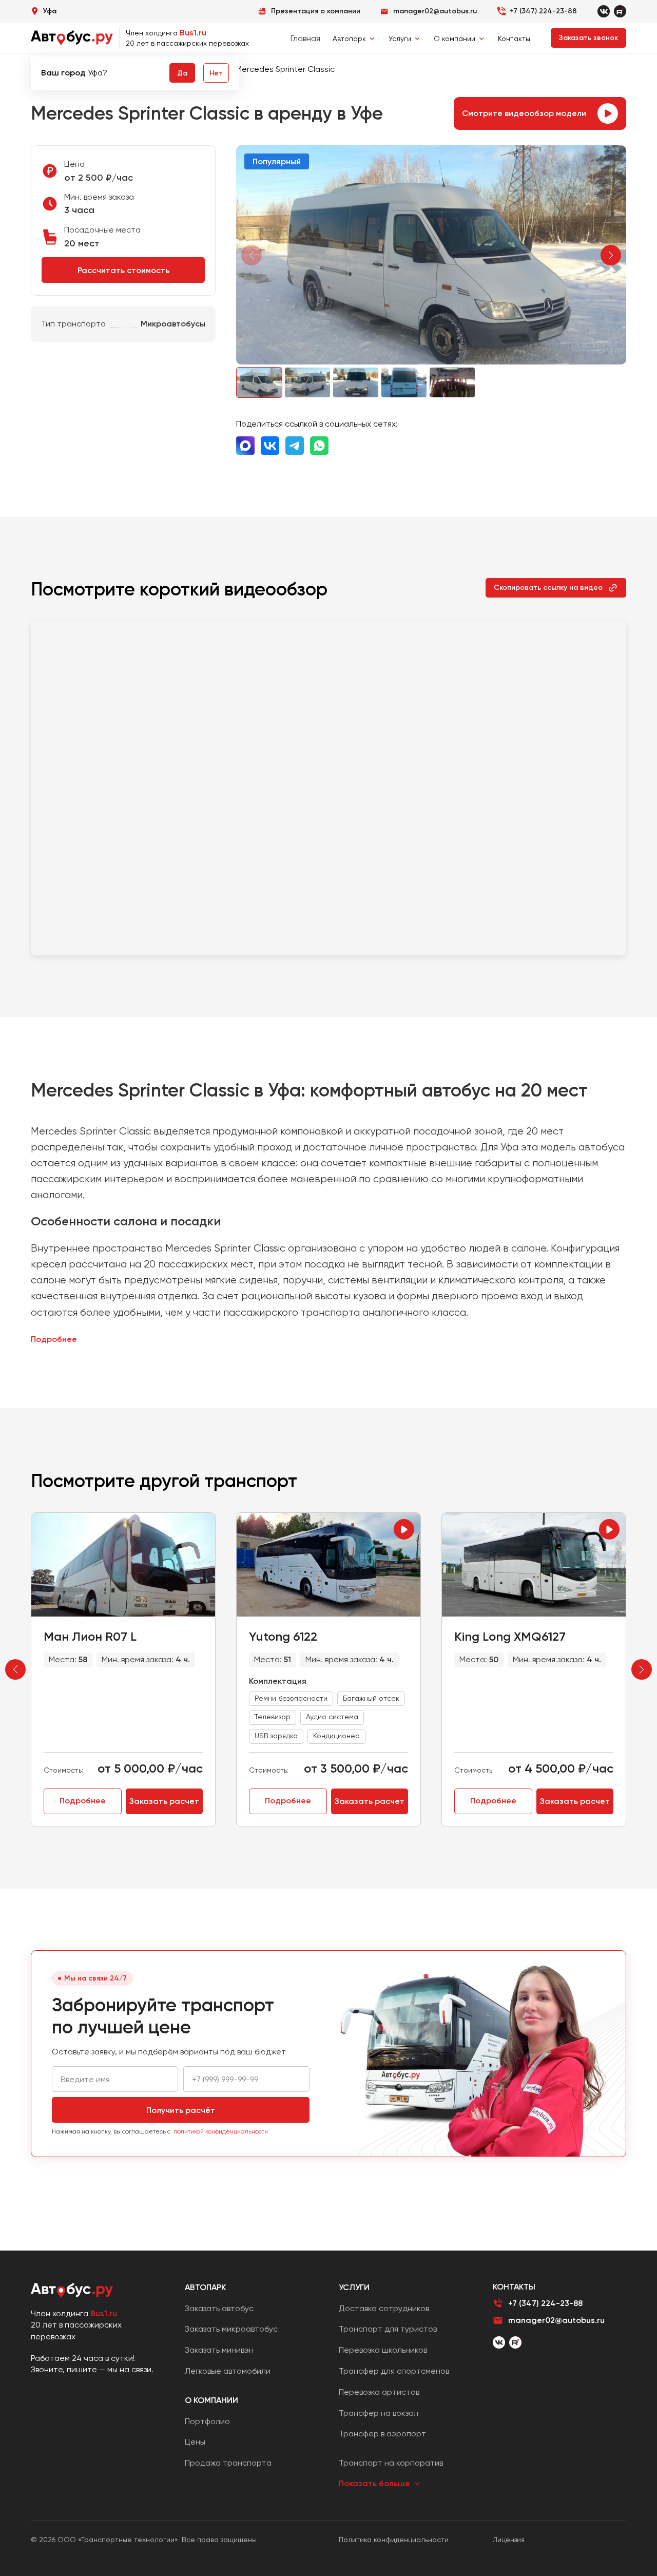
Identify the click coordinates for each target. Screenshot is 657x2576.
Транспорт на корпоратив (391, 2463)
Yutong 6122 (283, 1636)
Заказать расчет (164, 1801)
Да (182, 73)
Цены (195, 2442)
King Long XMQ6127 (510, 1636)
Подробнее (54, 1339)
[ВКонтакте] (499, 2342)
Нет (216, 73)
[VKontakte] (604, 11)
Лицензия (509, 2540)
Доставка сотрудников (384, 2308)
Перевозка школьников (383, 2350)
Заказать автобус (219, 2308)
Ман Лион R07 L (90, 1636)
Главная (305, 38)
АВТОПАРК (205, 2287)
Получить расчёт (181, 2110)
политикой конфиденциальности (221, 2131)
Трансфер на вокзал (379, 2413)
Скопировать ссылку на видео (548, 588)
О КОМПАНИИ (211, 2400)
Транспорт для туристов (388, 2329)
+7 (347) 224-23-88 (543, 11)
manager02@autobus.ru (556, 2320)
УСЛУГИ (354, 2287)
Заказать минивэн (219, 2350)
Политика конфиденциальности (394, 2540)
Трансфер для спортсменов (394, 2371)
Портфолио (207, 2421)
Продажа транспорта (228, 2463)
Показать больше (374, 2483)
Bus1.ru (193, 33)
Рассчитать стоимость (123, 270)
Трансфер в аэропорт (382, 2434)
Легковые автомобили (228, 2371)
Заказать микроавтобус (231, 2329)
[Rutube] (620, 11)
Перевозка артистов (379, 2392)
